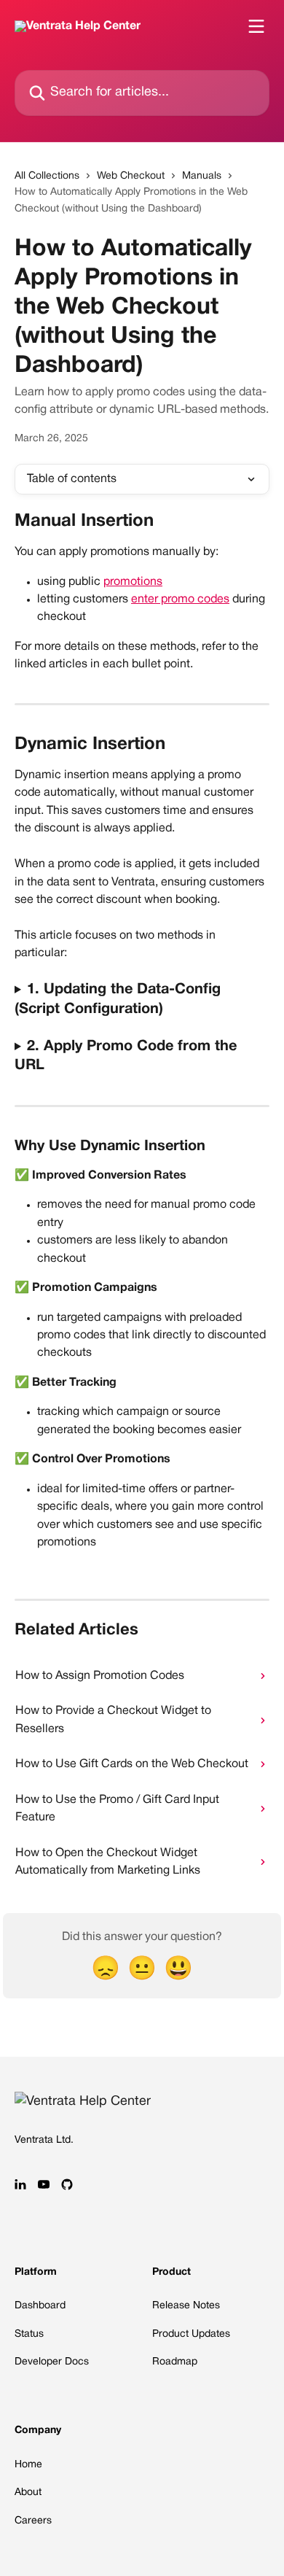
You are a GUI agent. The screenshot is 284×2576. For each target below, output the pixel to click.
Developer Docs (52, 2362)
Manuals (202, 176)
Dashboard (40, 2306)
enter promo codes (180, 600)
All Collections (47, 176)
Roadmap (175, 2362)
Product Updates (191, 2334)
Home (28, 2465)
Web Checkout (131, 176)
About (28, 2492)
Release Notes (186, 2306)
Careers (33, 2521)
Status (29, 2334)
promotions (133, 582)
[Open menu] (256, 26)
